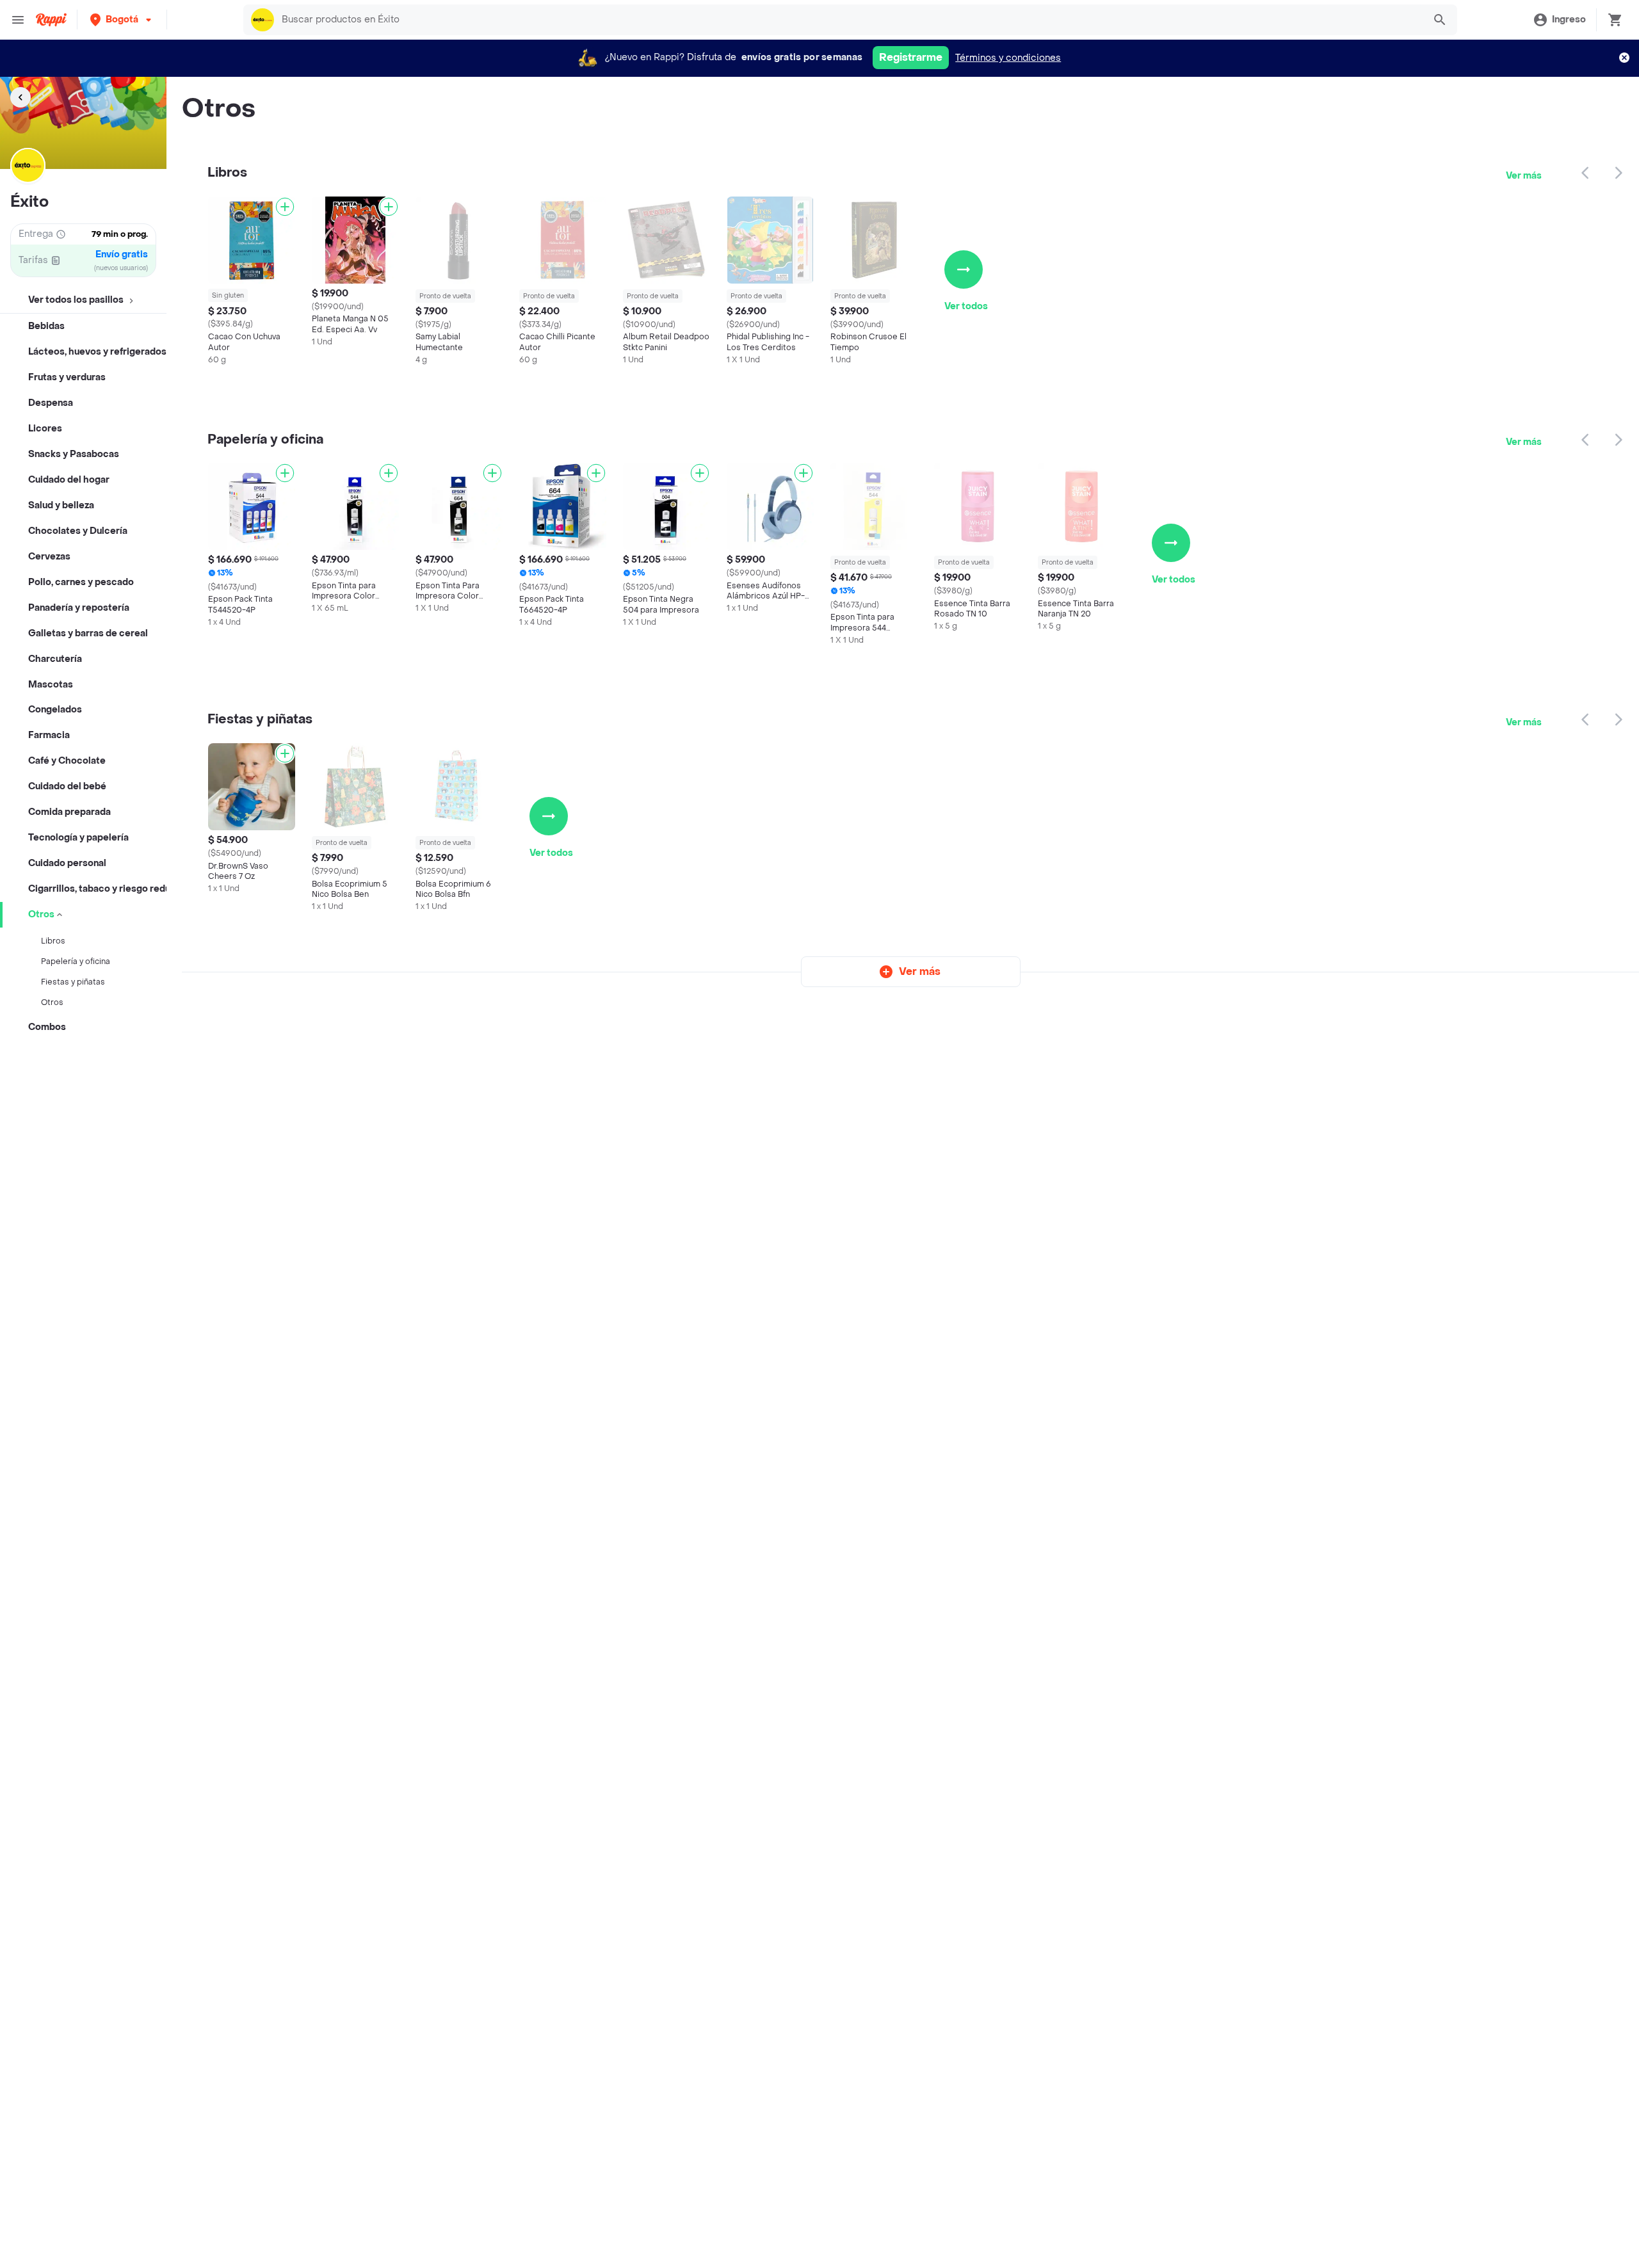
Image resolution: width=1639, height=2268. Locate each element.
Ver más (1524, 176)
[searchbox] (849, 20)
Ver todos (966, 306)
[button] (122, 20)
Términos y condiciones (1008, 58)
